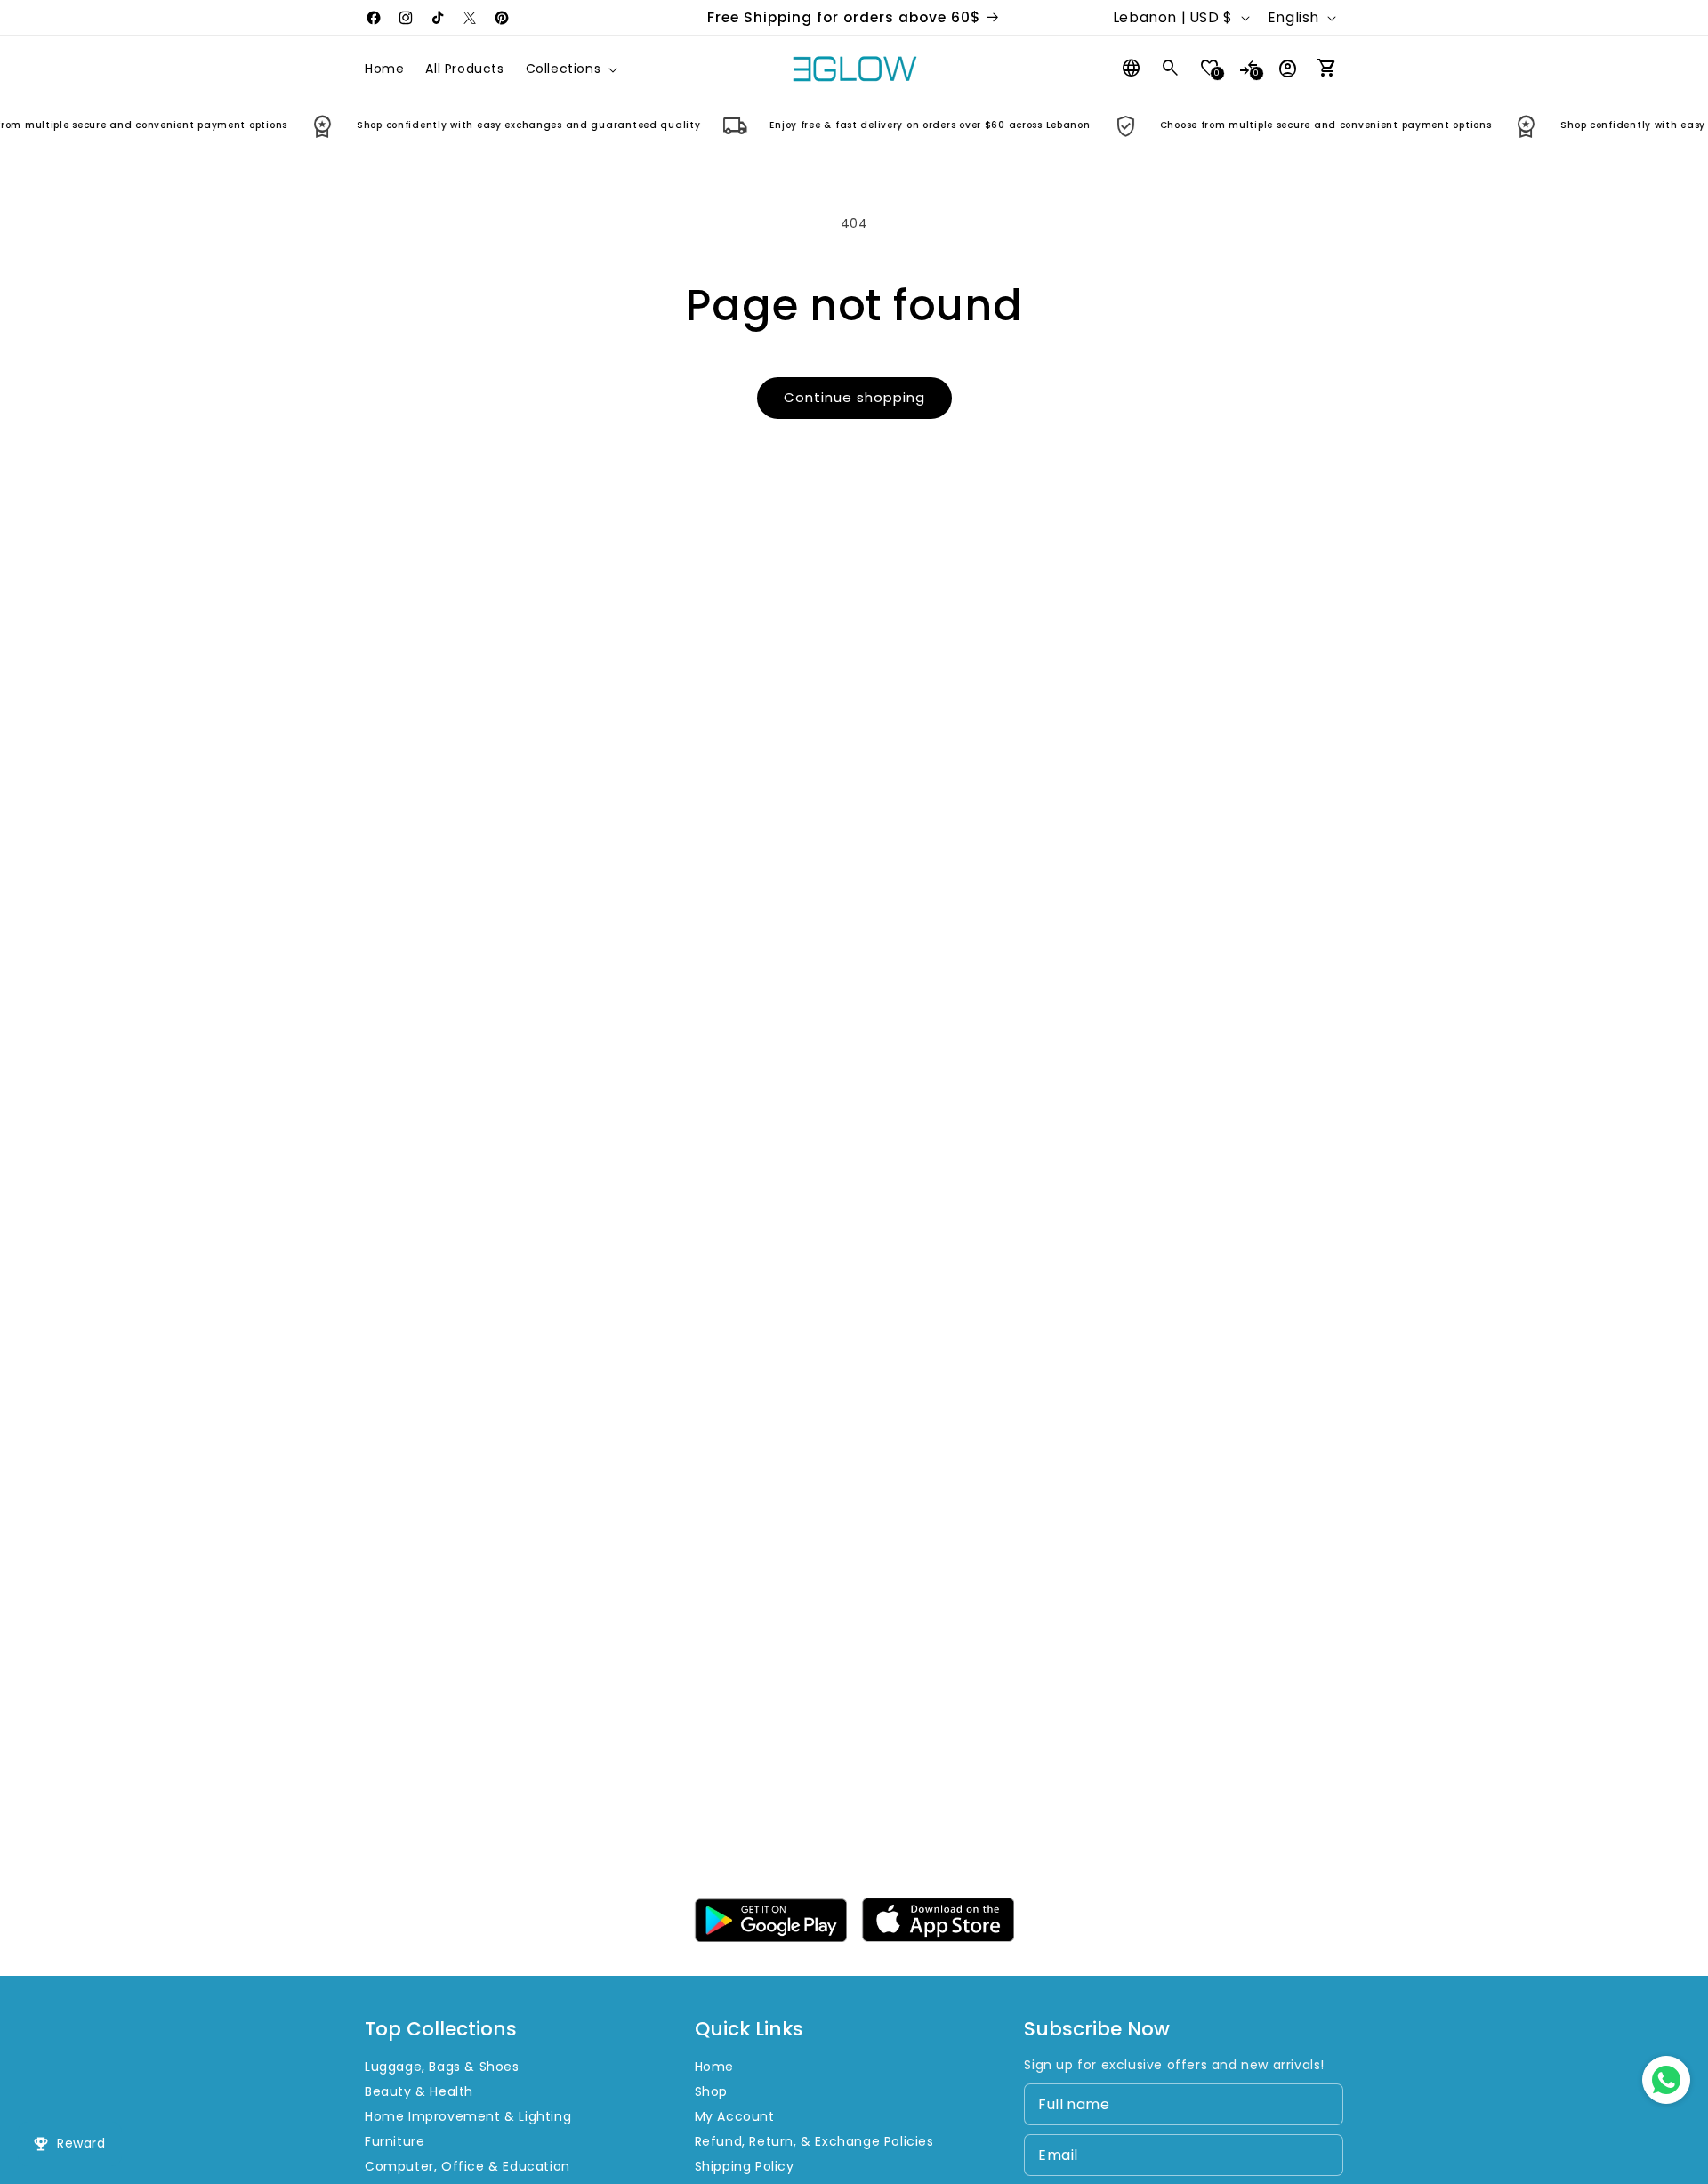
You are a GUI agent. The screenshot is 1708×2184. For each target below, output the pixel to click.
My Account (735, 2116)
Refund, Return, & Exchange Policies (814, 2141)
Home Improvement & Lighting (468, 2116)
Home (714, 2067)
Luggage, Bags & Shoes (442, 2067)
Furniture (395, 2141)
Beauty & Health (419, 2091)
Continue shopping (854, 397)
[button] (570, 69)
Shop (711, 2091)
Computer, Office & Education (467, 2166)
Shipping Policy (745, 2166)
